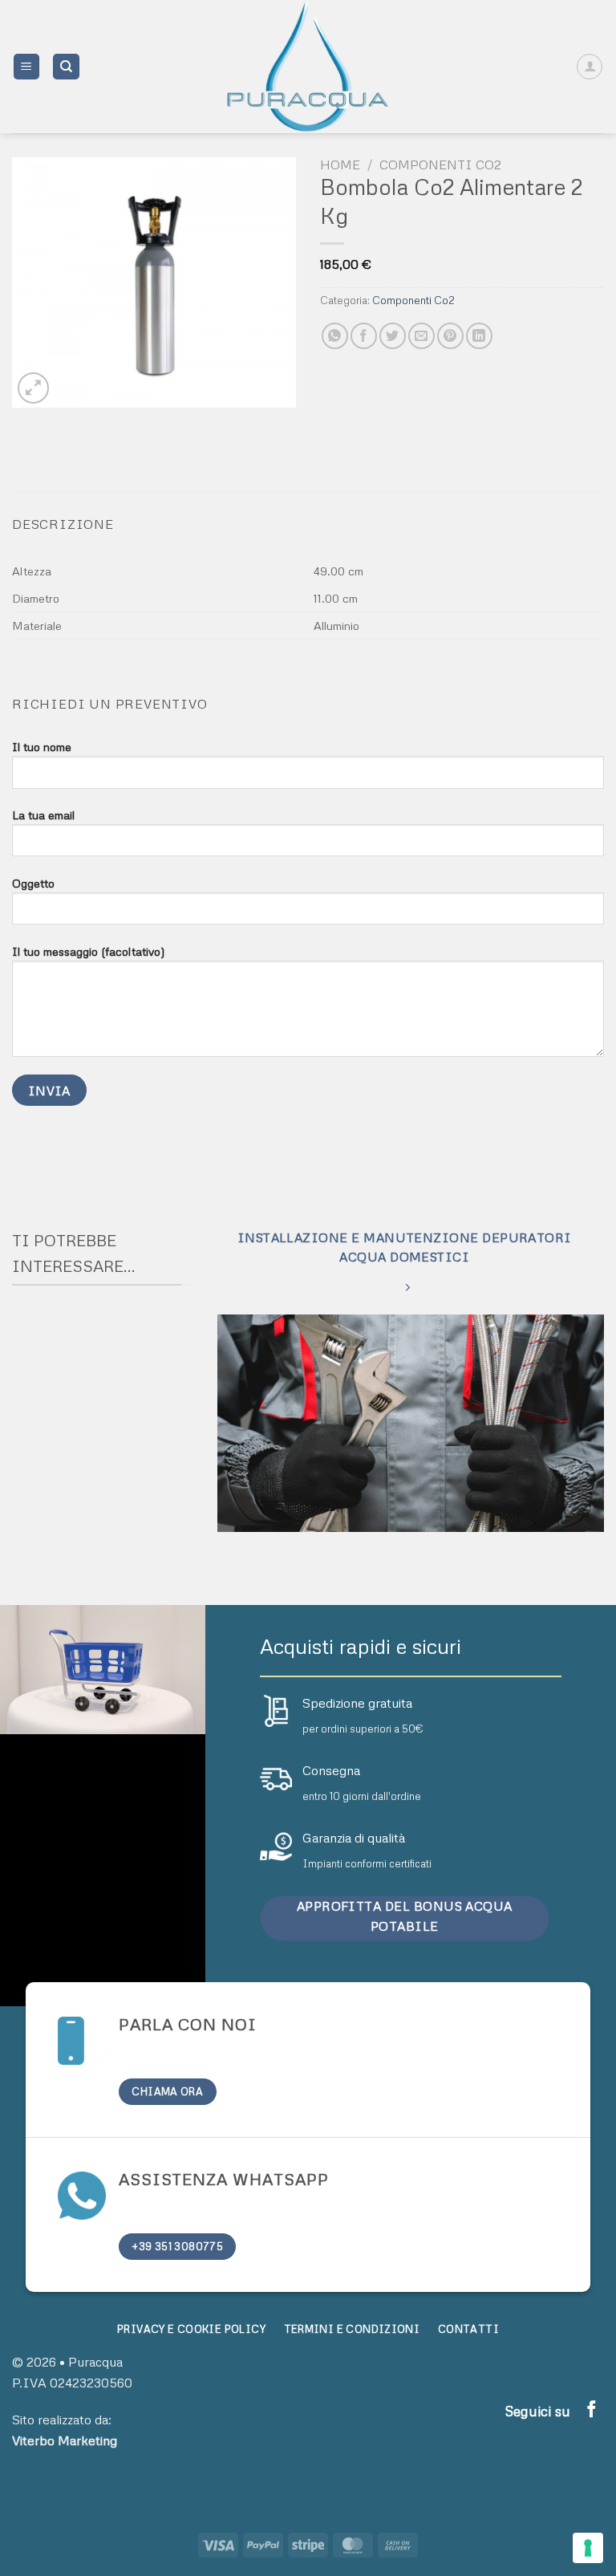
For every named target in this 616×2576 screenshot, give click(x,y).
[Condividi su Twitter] (393, 336)
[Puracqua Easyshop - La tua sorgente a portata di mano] (308, 67)
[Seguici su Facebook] (592, 2410)
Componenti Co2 (440, 165)
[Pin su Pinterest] (450, 336)
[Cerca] (66, 67)
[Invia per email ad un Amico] (421, 336)
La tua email (43, 815)
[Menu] (27, 67)
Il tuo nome (42, 746)
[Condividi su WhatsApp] (335, 336)
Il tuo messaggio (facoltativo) (89, 951)
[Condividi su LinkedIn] (479, 336)
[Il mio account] (590, 67)
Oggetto (33, 883)
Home (340, 165)
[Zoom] (33, 388)
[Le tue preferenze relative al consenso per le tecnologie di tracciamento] (588, 2548)
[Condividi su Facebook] (364, 336)
